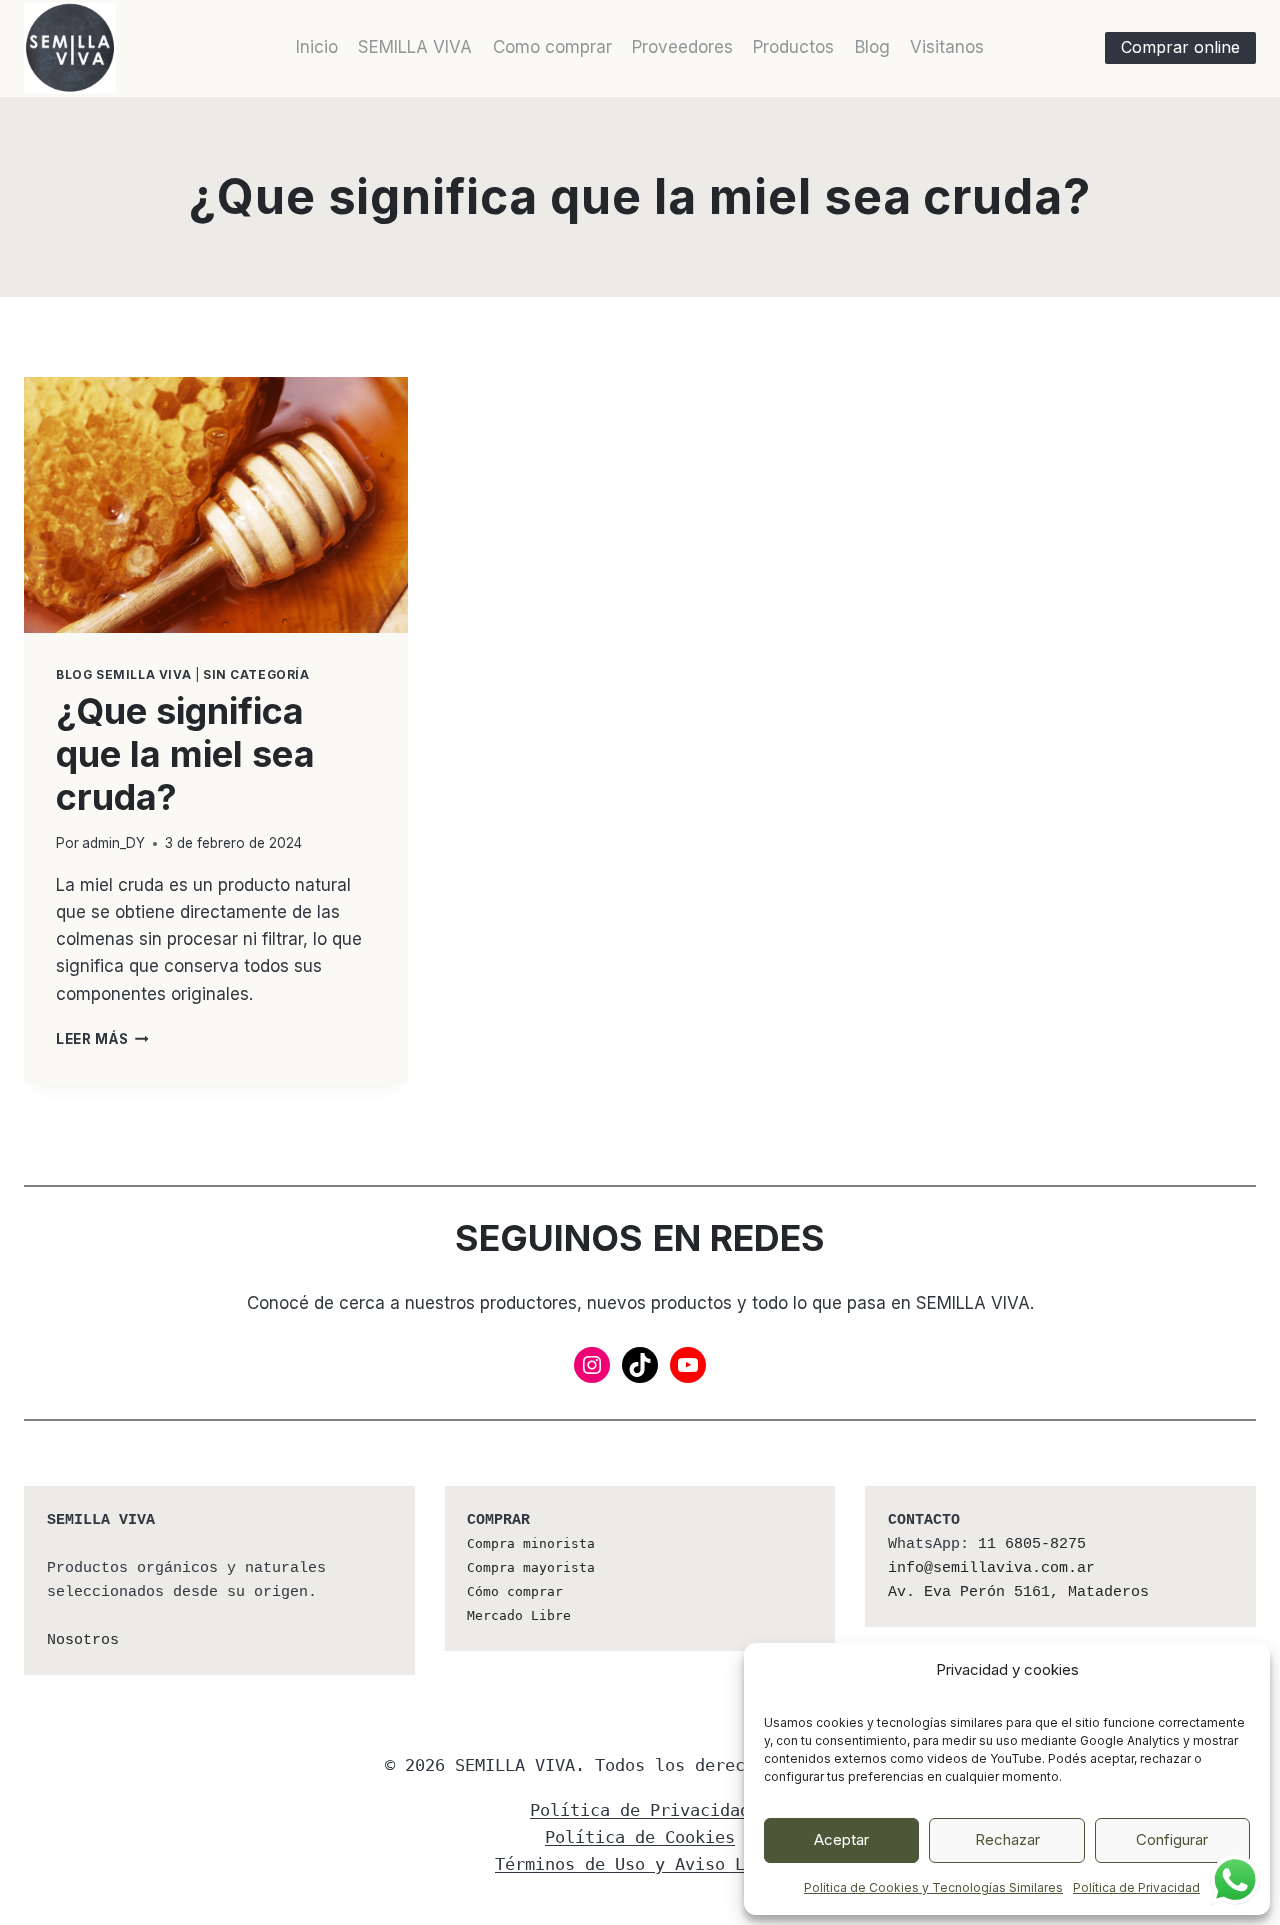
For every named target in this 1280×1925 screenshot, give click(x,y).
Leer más (102, 1039)
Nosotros (83, 1640)
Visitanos (947, 47)
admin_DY (113, 843)
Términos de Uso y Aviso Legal (640, 1864)
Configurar (1172, 1839)
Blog (872, 47)
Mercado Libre (519, 1615)
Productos (793, 47)
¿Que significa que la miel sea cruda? (185, 754)
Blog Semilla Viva (123, 674)
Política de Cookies (640, 1837)
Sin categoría (256, 674)
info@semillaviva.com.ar (991, 1568)
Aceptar (841, 1839)
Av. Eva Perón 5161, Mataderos (1018, 1592)
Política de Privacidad (1136, 1887)
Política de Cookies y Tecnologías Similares (933, 1887)
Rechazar (1007, 1839)
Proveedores (682, 47)
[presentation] (216, 505)
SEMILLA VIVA (415, 47)
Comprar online (1180, 47)
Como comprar (552, 47)
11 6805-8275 (1032, 1544)
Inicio (317, 47)
